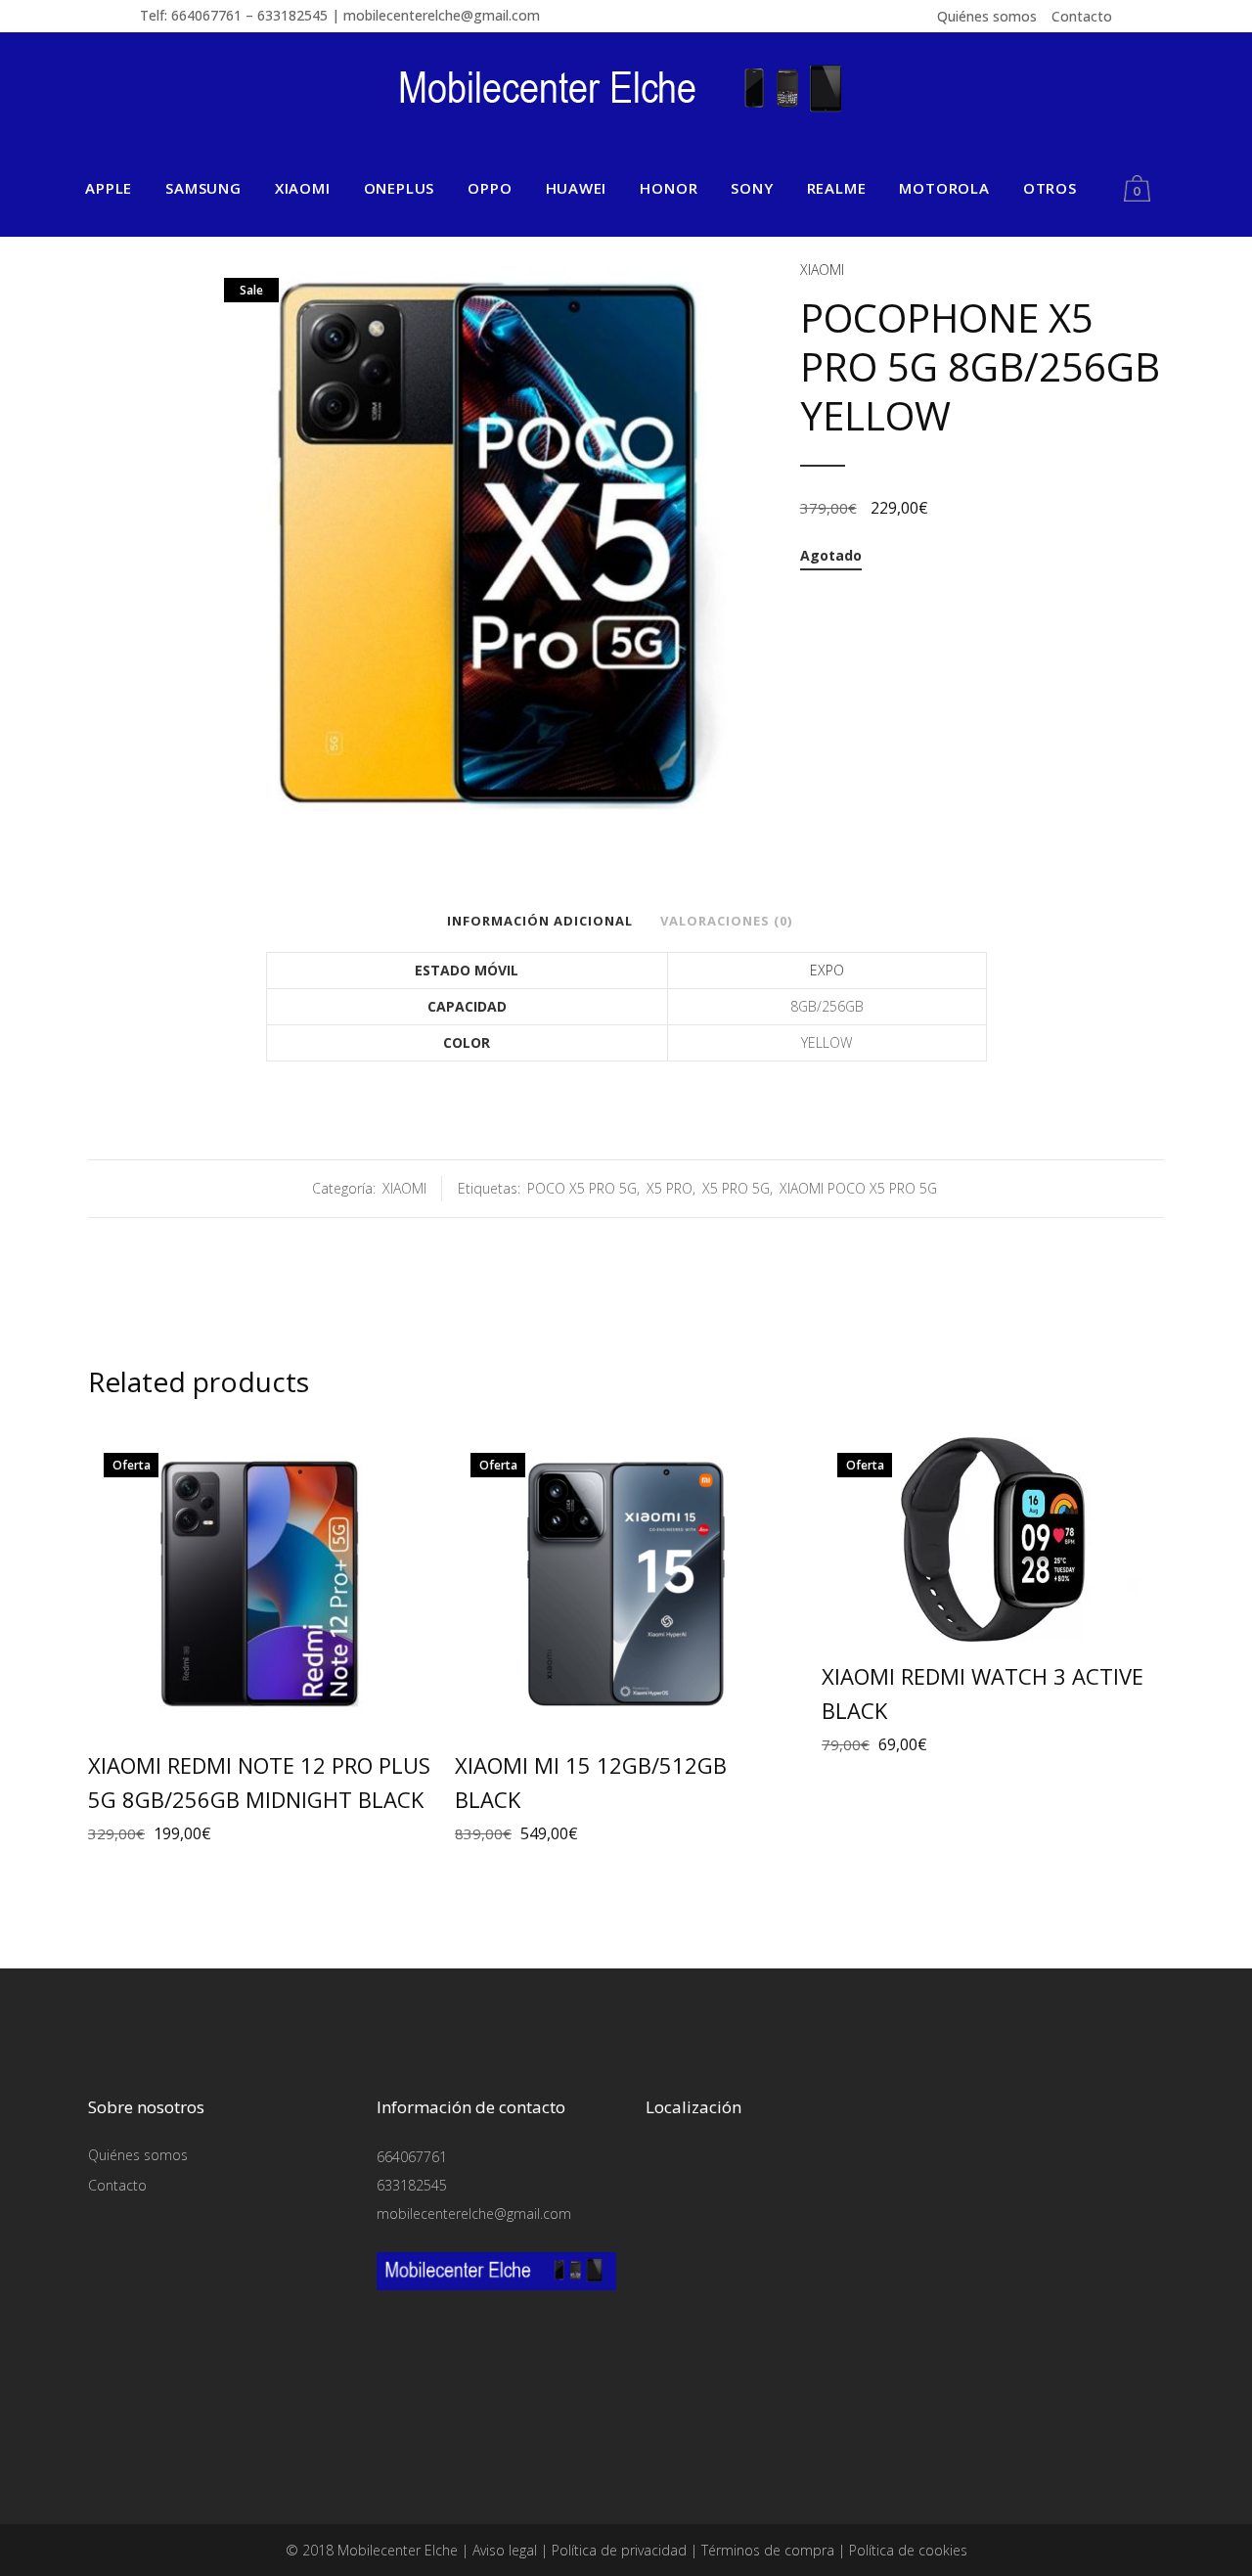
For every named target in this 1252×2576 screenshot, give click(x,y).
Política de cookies (908, 2550)
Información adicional (540, 921)
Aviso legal (505, 2550)
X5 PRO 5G (736, 1188)
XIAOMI (822, 270)
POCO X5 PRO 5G (582, 1188)
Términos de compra (768, 2550)
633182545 (412, 2185)
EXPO (827, 970)
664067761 (412, 2157)
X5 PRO (670, 1188)
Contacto (1082, 16)
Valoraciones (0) (726, 921)
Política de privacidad (619, 2550)
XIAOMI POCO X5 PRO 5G (858, 1188)
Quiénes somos (987, 16)
